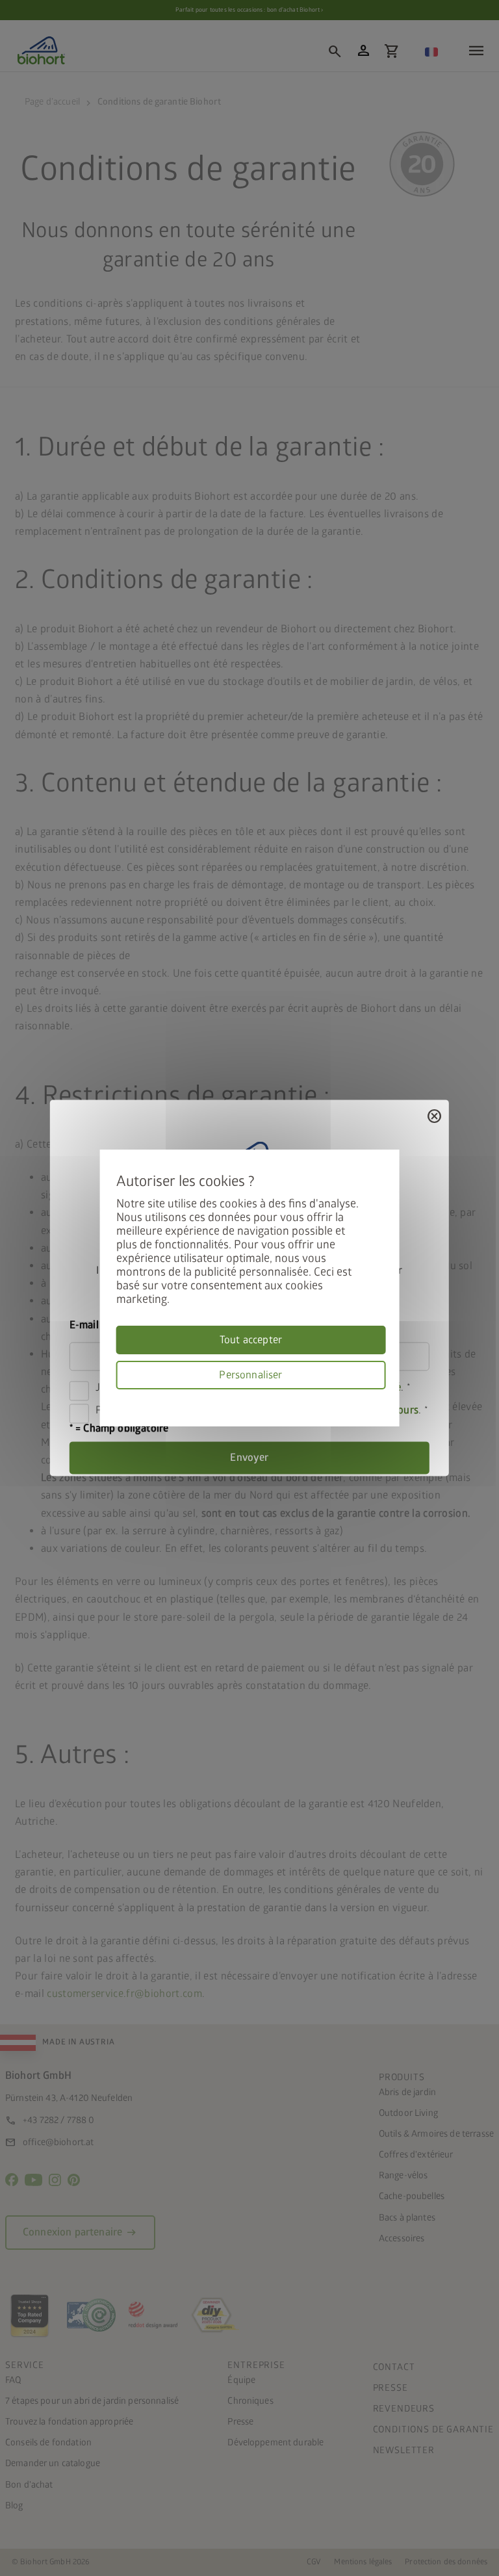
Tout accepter (251, 1340)
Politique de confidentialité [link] (381, 1397)
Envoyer (249, 1458)
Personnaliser (250, 1375)
